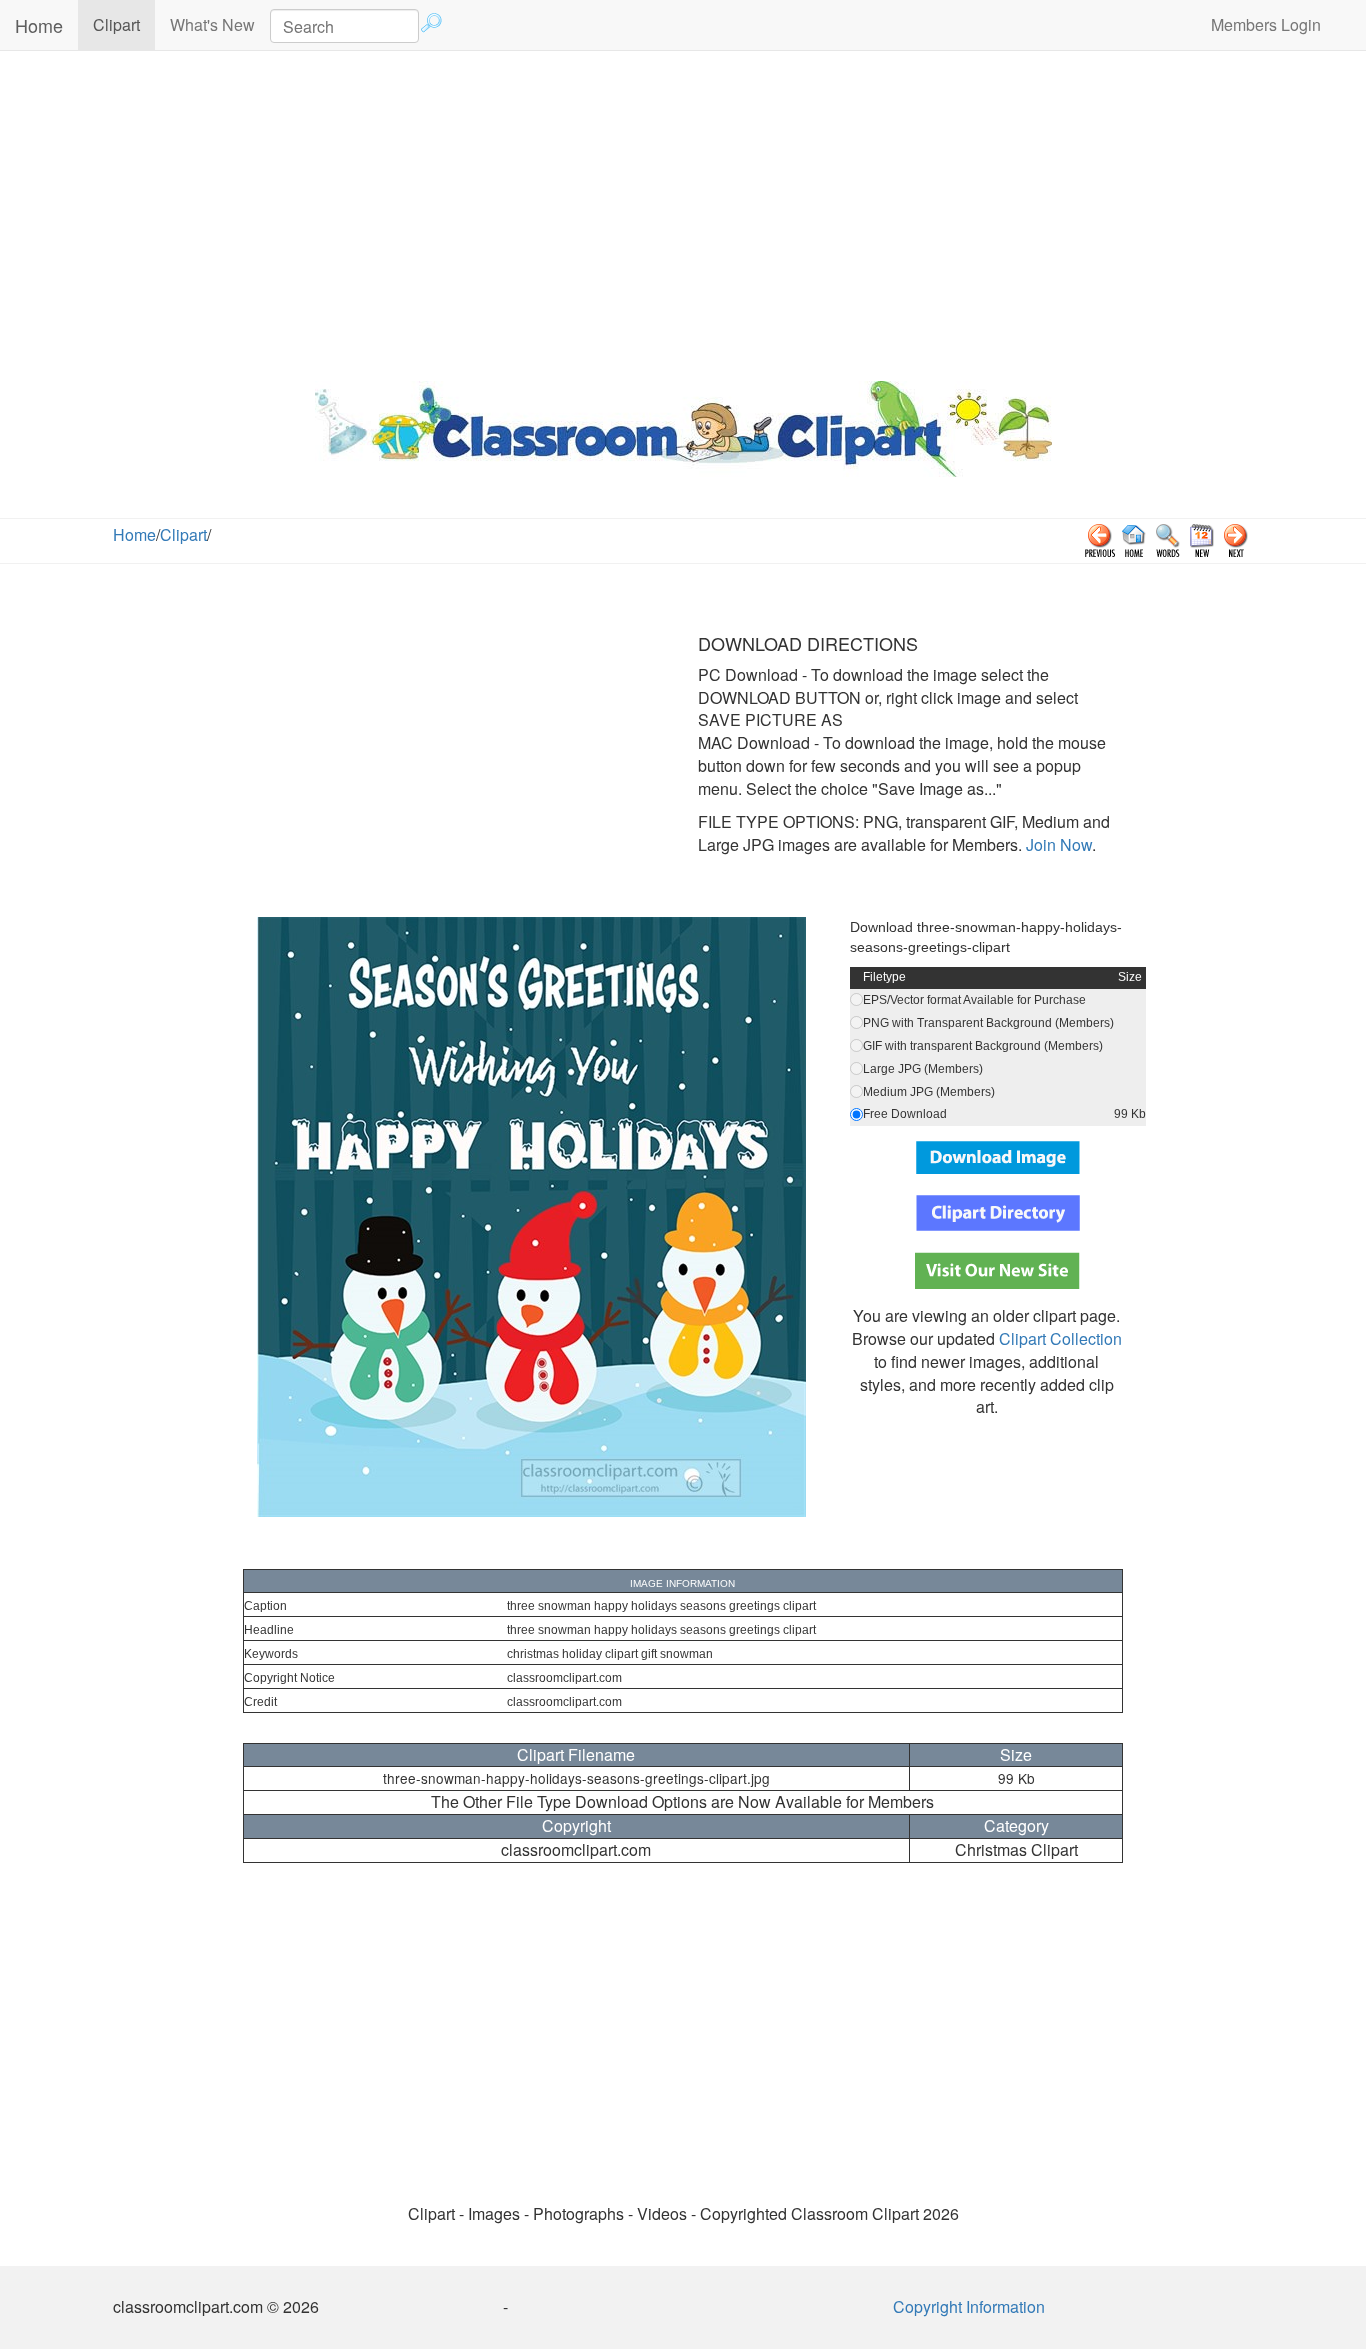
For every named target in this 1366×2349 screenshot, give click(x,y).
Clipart (124, 24)
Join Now (1057, 844)
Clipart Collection (1060, 1338)
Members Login (1266, 24)
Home (39, 25)
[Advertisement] (683, 211)
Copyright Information (969, 2306)
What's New (212, 24)
